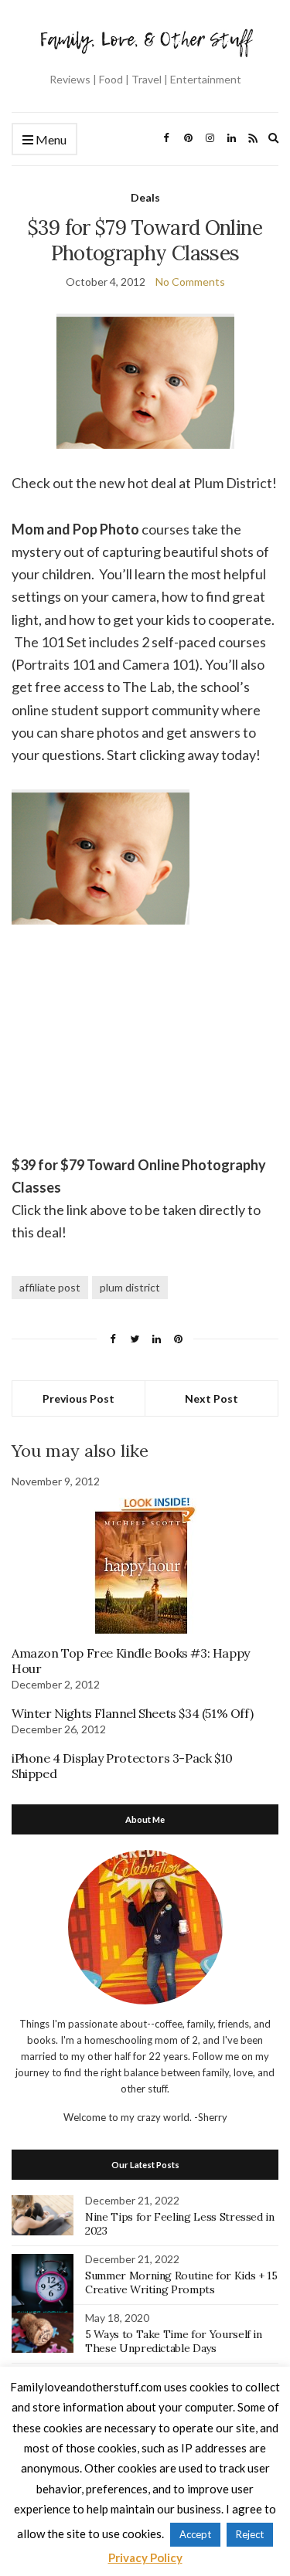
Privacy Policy (145, 2557)
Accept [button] (195, 2534)
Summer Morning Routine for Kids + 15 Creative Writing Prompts (181, 2282)
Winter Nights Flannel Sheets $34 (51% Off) (132, 1713)
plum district (130, 1287)
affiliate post (50, 1287)
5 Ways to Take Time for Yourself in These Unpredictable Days (174, 2341)
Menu (50, 139)
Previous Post (78, 1398)
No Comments (190, 282)
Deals (145, 197)
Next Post (212, 1398)
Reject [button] (250, 2534)
